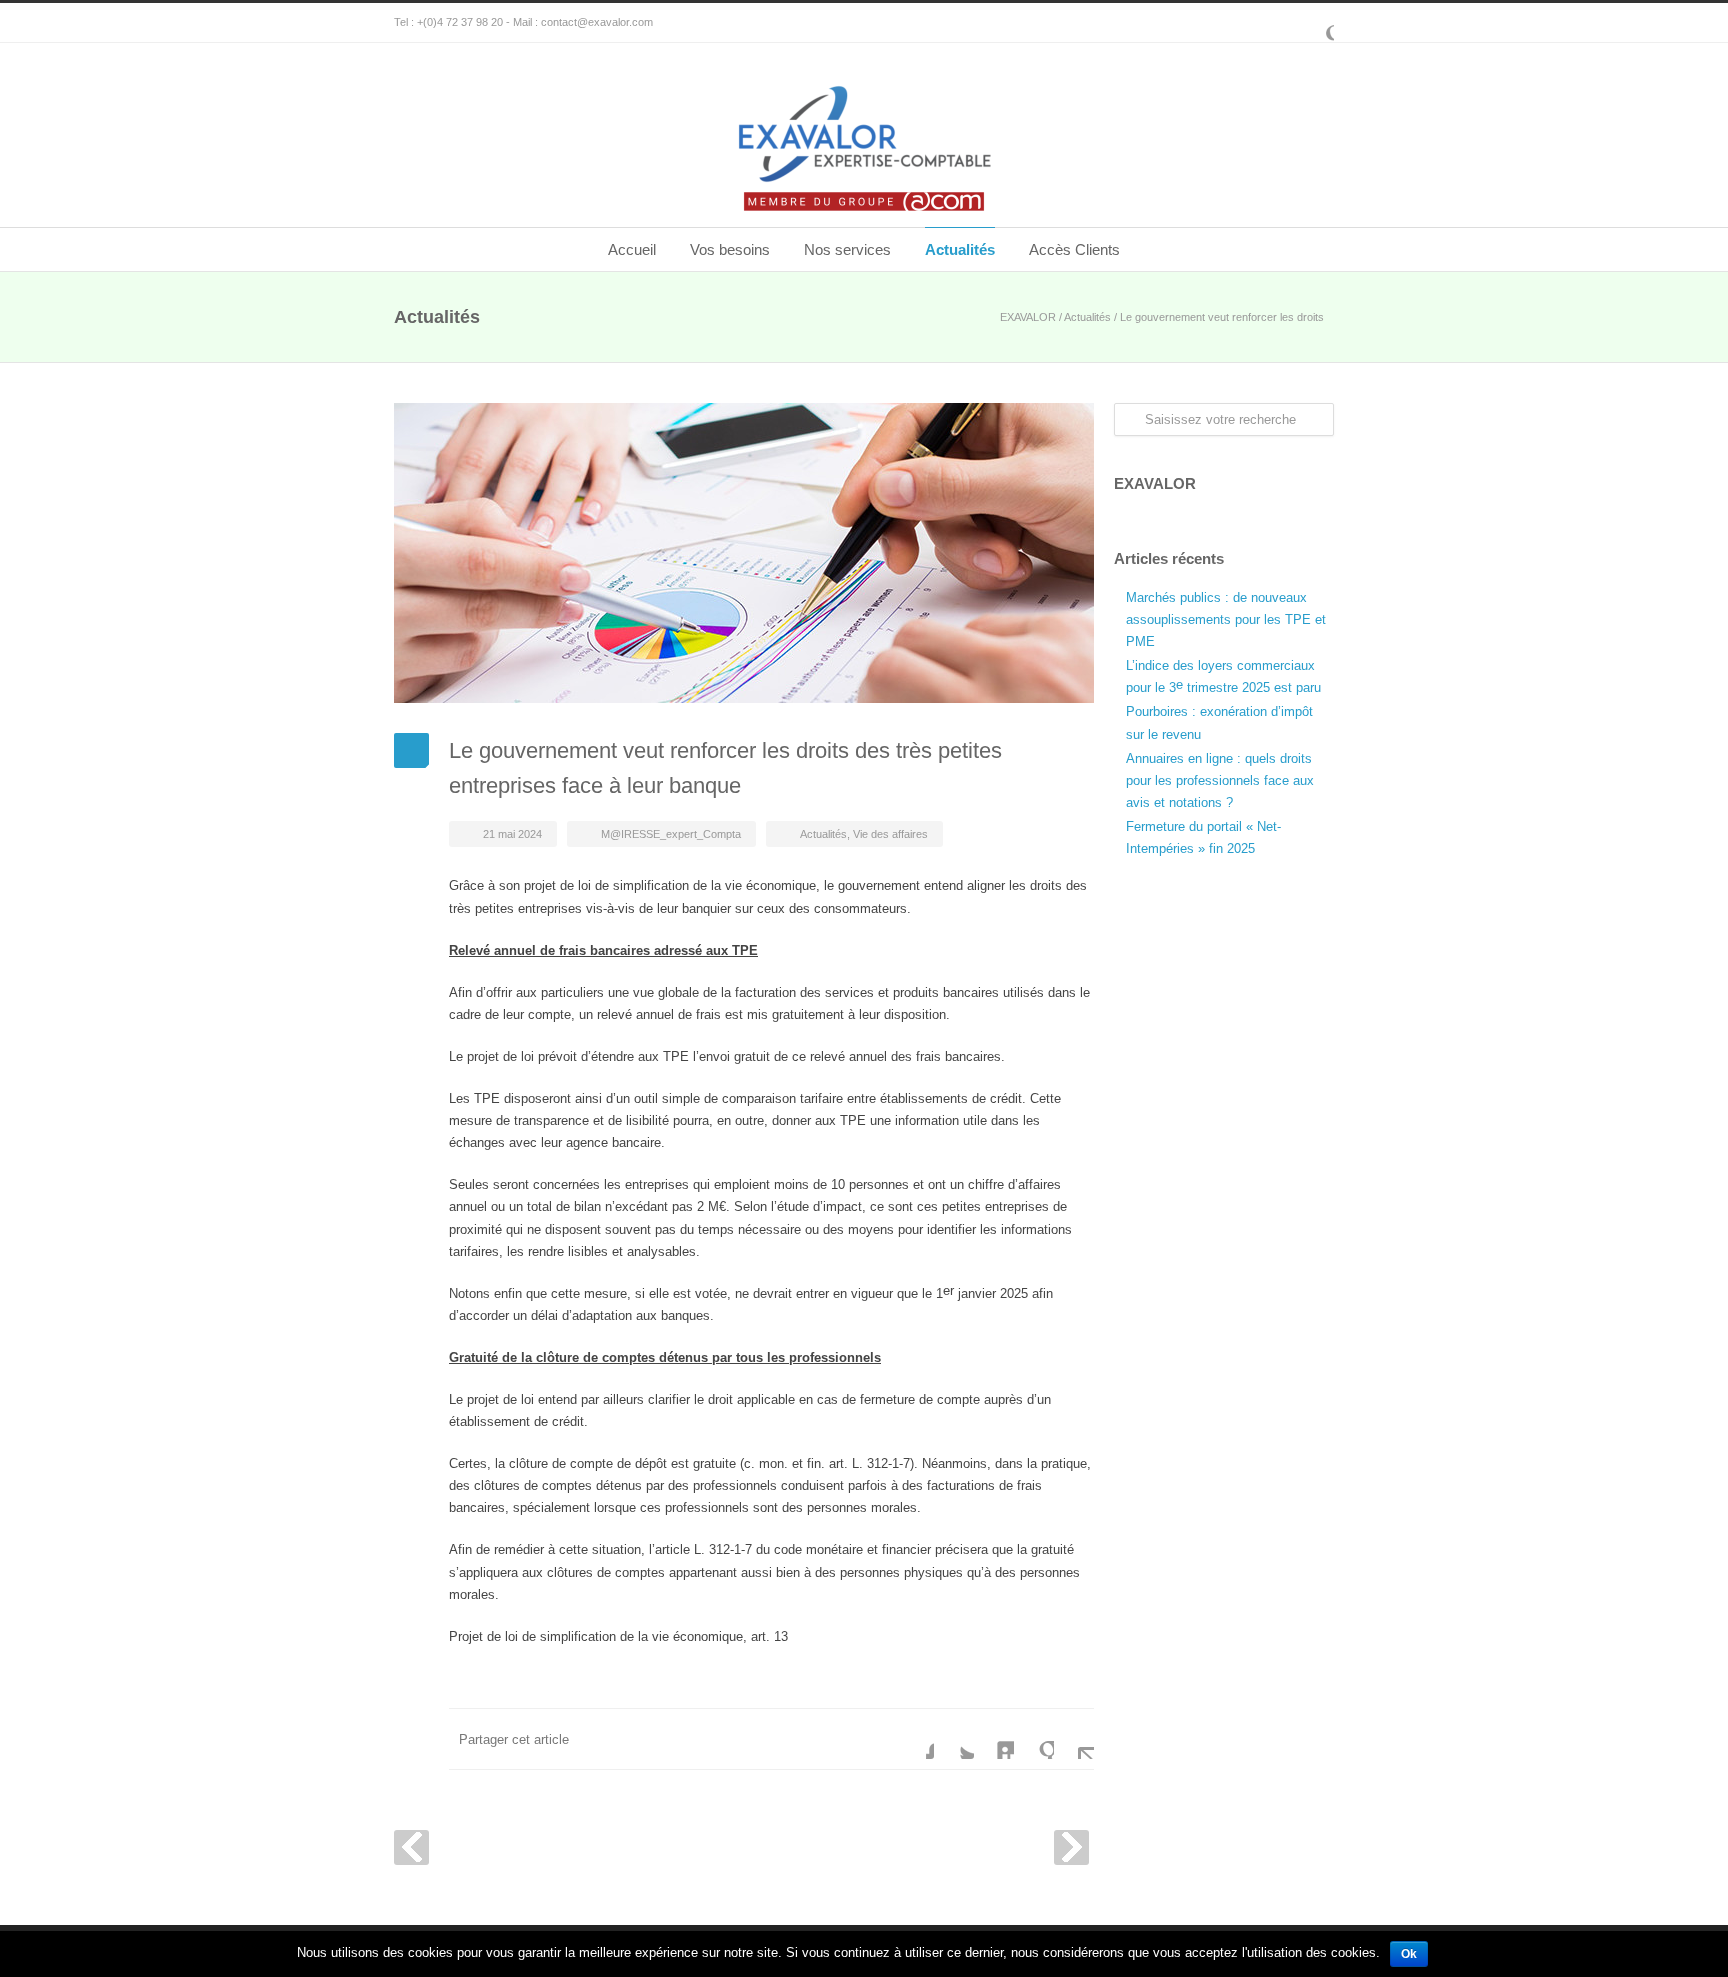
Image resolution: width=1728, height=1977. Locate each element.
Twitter (954, 1739)
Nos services (847, 249)
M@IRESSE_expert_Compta (671, 834)
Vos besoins (730, 249)
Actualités (960, 249)
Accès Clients (1074, 249)
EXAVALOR (1028, 317)
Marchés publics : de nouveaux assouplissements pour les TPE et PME (1226, 619)
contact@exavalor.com (597, 22)
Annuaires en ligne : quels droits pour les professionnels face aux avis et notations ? (1220, 780)
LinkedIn (994, 1739)
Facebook (914, 1739)
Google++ (1034, 1739)
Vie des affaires (890, 834)
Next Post (1071, 1847)
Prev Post (411, 1847)
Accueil (632, 249)
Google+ (1314, 23)
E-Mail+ (1074, 1739)
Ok (1409, 1954)
